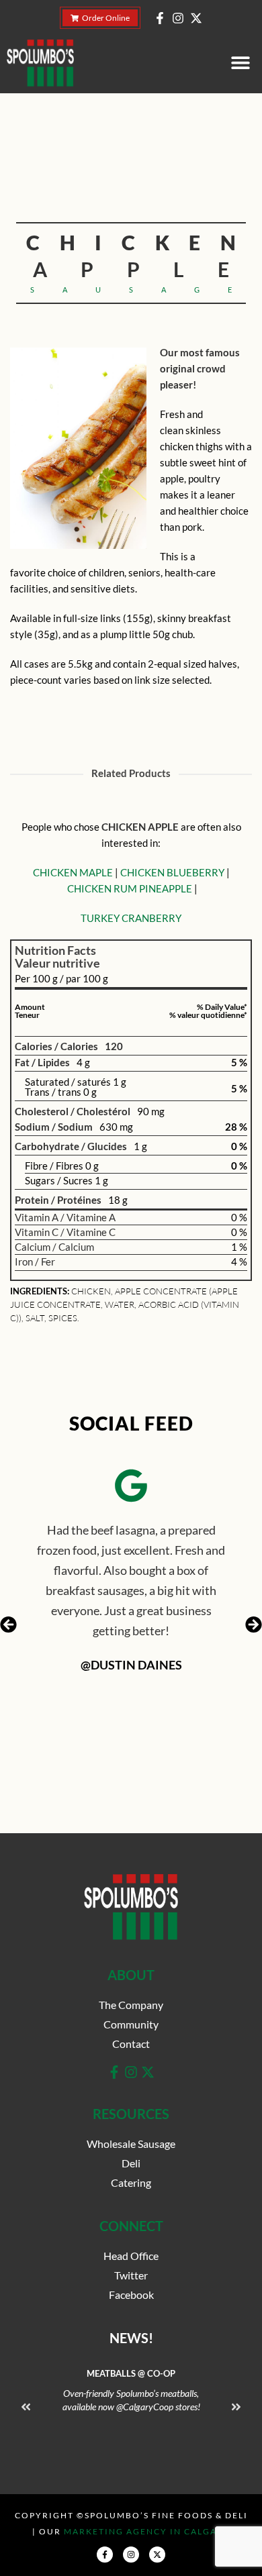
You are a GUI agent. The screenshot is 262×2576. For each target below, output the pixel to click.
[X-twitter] (196, 18)
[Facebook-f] (160, 18)
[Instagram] (178, 18)
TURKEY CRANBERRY (131, 918)
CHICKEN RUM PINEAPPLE (130, 888)
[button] (240, 63)
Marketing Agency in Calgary (147, 2531)
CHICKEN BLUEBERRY (172, 872)
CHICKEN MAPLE (73, 872)
